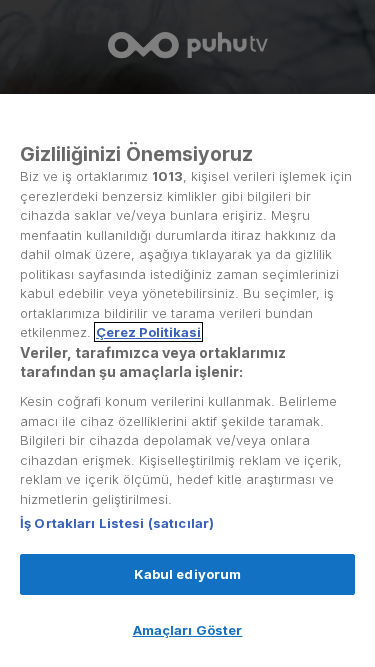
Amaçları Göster (188, 630)
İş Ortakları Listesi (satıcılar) (117, 523)
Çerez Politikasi (148, 332)
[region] (187, 380)
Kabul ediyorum (188, 574)
